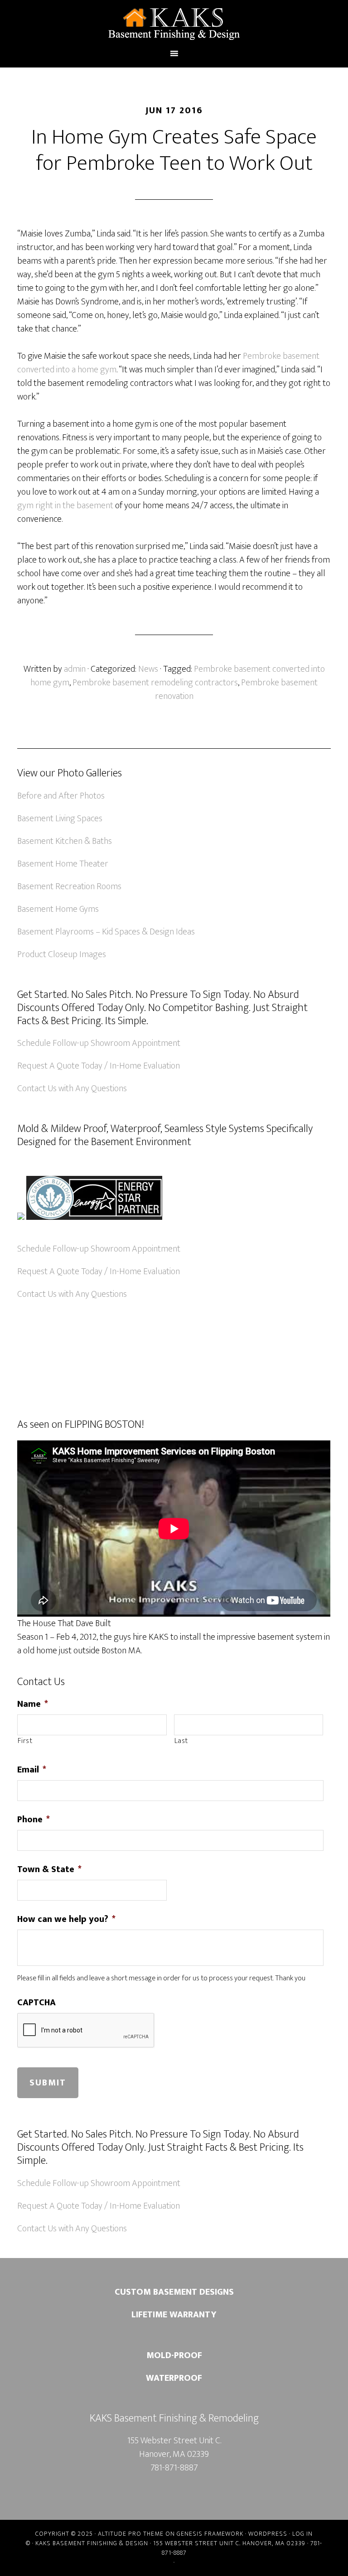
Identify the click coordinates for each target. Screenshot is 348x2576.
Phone (34, 1820)
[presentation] (86, 2031)
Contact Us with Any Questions (72, 1088)
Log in (302, 2534)
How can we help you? (66, 1919)
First (25, 1741)
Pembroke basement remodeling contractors (155, 683)
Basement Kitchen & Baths (65, 841)
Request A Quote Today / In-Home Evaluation (99, 1066)
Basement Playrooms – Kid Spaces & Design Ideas (106, 932)
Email (32, 1770)
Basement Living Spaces (60, 819)
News (148, 669)
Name (33, 1704)
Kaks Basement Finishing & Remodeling (174, 24)
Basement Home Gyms (58, 909)
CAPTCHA (36, 2003)
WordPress (268, 2534)
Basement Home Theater (63, 864)
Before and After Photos (61, 796)
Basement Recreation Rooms (69, 886)
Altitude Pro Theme (131, 2534)
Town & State (49, 1869)
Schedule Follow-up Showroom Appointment (99, 1043)
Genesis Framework (210, 2534)
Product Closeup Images (62, 954)
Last (181, 1741)
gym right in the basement (65, 506)
